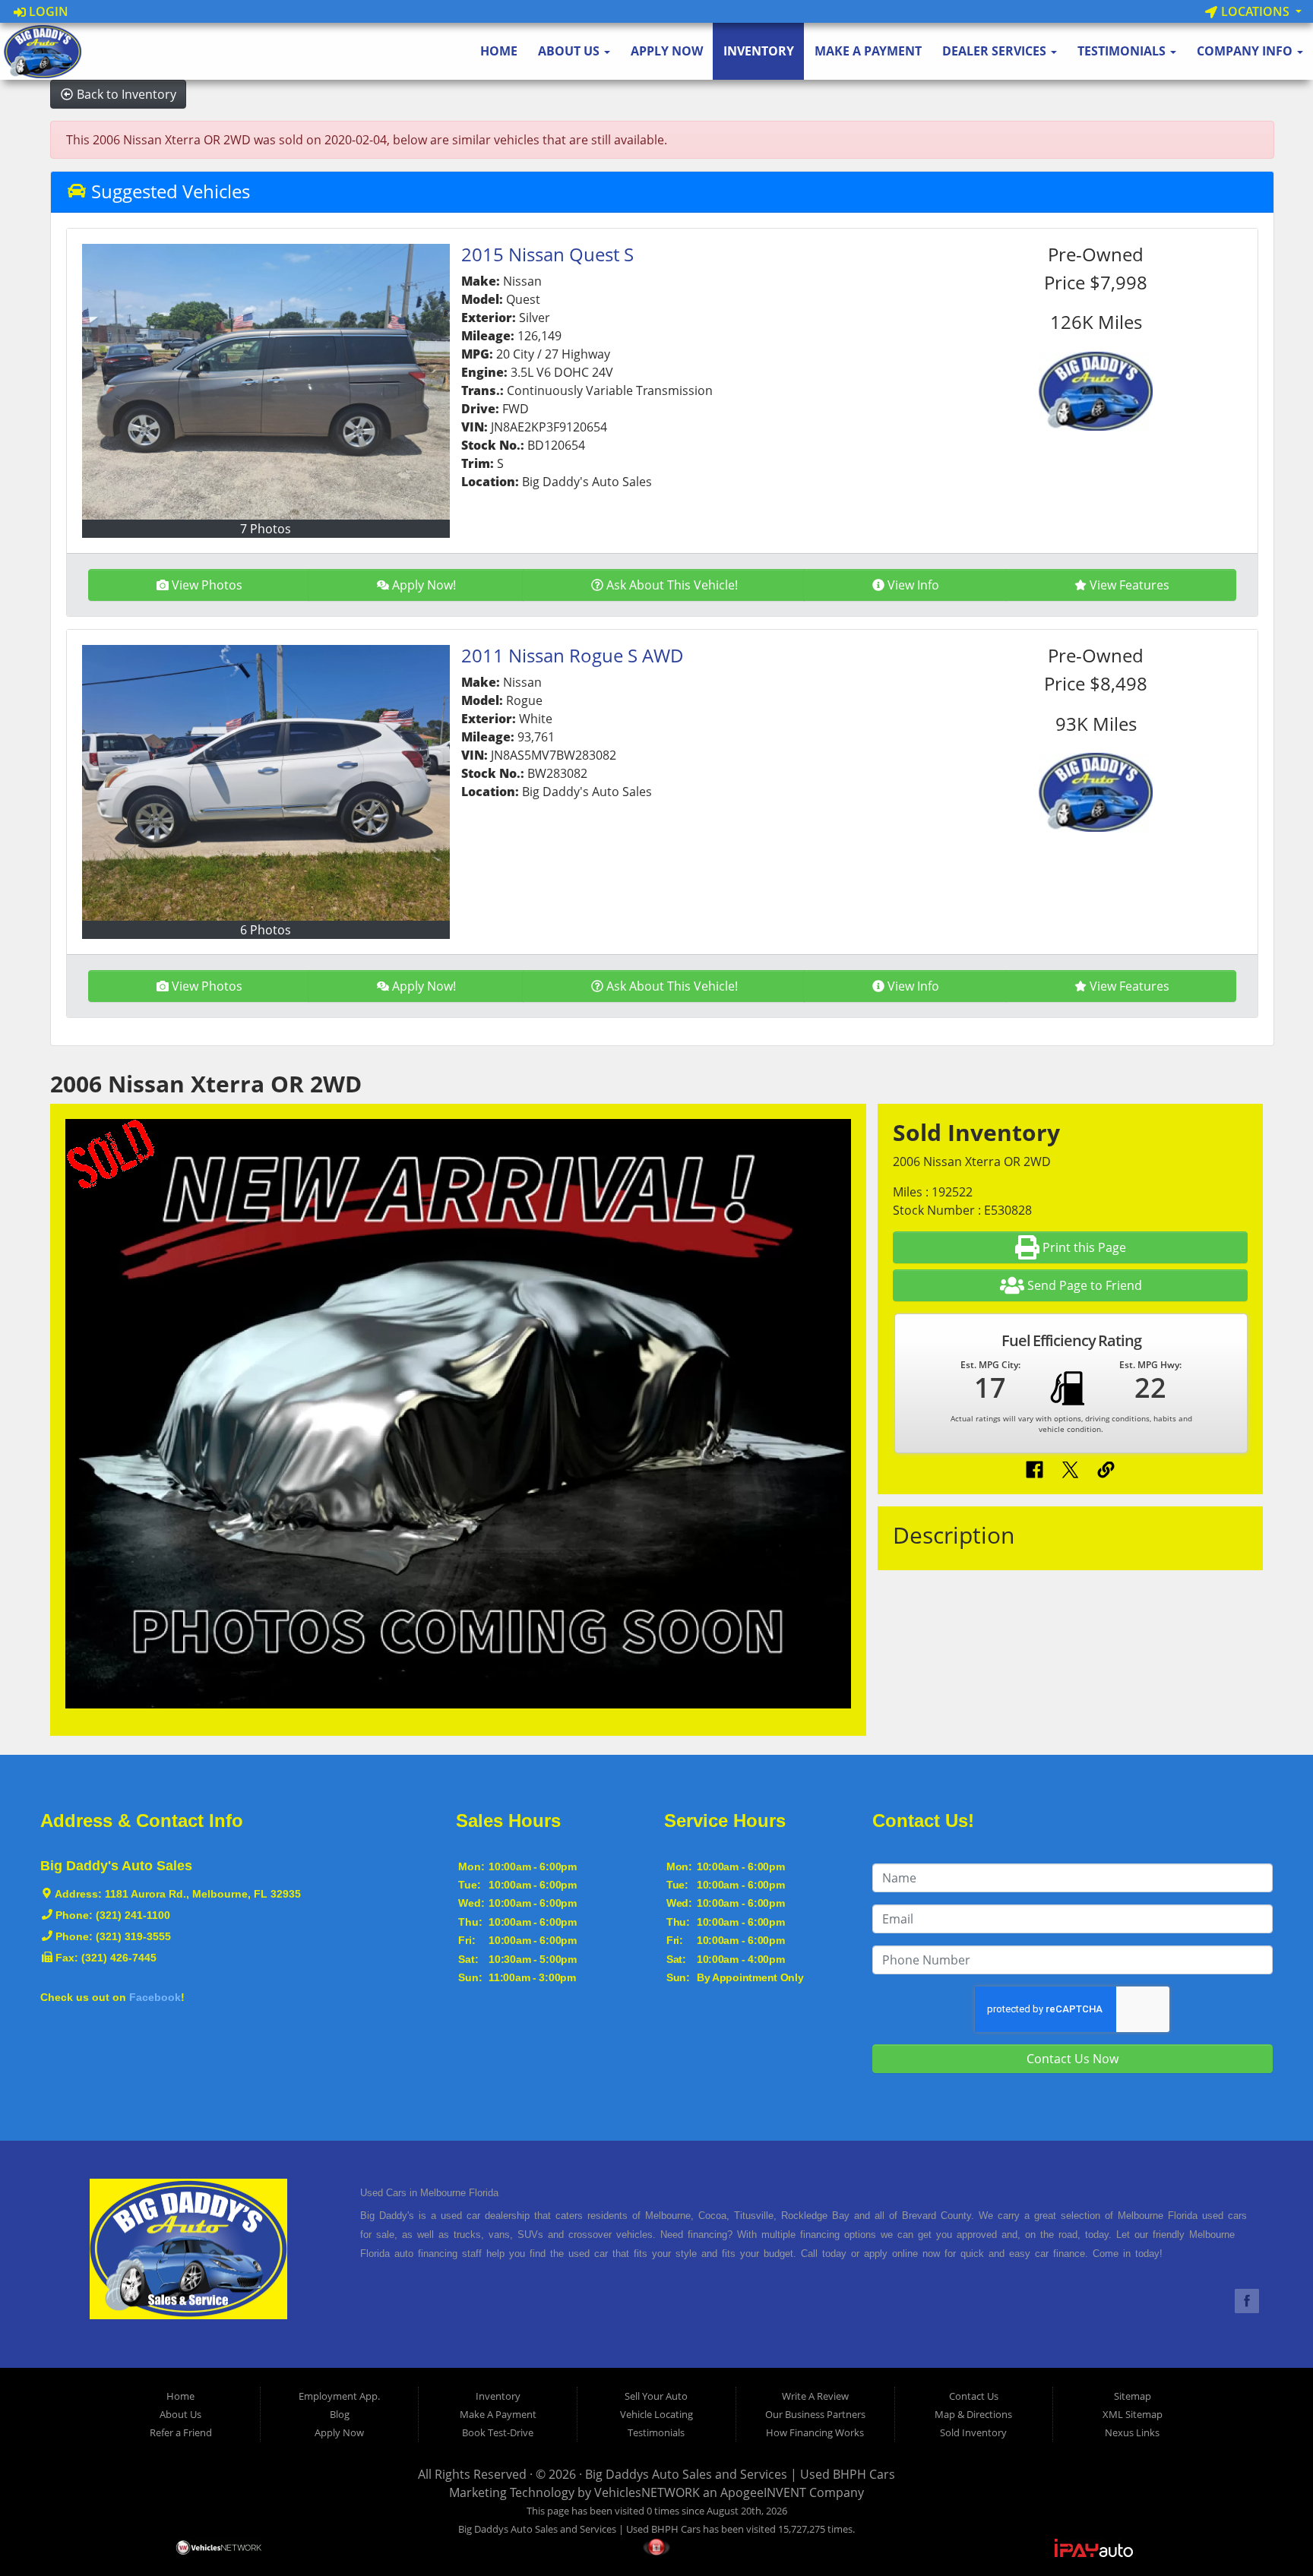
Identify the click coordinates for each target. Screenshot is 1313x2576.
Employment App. (339, 2396)
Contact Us (974, 2396)
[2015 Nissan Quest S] (266, 382)
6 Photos (266, 930)
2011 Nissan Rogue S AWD (573, 655)
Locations (1255, 11)
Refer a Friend (181, 2432)
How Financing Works (815, 2432)
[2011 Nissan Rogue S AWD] (266, 783)
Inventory (759, 51)
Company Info (1246, 51)
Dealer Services (996, 51)
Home (499, 51)
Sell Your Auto (656, 2396)
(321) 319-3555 (133, 1936)
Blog (340, 2414)
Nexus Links (1132, 2432)
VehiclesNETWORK (647, 2492)
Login (47, 11)
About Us (570, 51)
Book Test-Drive (498, 2432)
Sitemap (1133, 2396)
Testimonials (1123, 51)
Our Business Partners (815, 2414)
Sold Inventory (973, 2432)
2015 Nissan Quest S (547, 254)
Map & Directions (973, 2414)
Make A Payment (868, 51)
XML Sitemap (1133, 2414)
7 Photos (266, 529)
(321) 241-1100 (133, 1915)
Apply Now (667, 51)
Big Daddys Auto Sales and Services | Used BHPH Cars (740, 2474)
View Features (1129, 585)
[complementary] (1267, 2530)
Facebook (155, 1997)
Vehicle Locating (656, 2414)
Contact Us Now (1073, 2059)
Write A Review (815, 2396)
